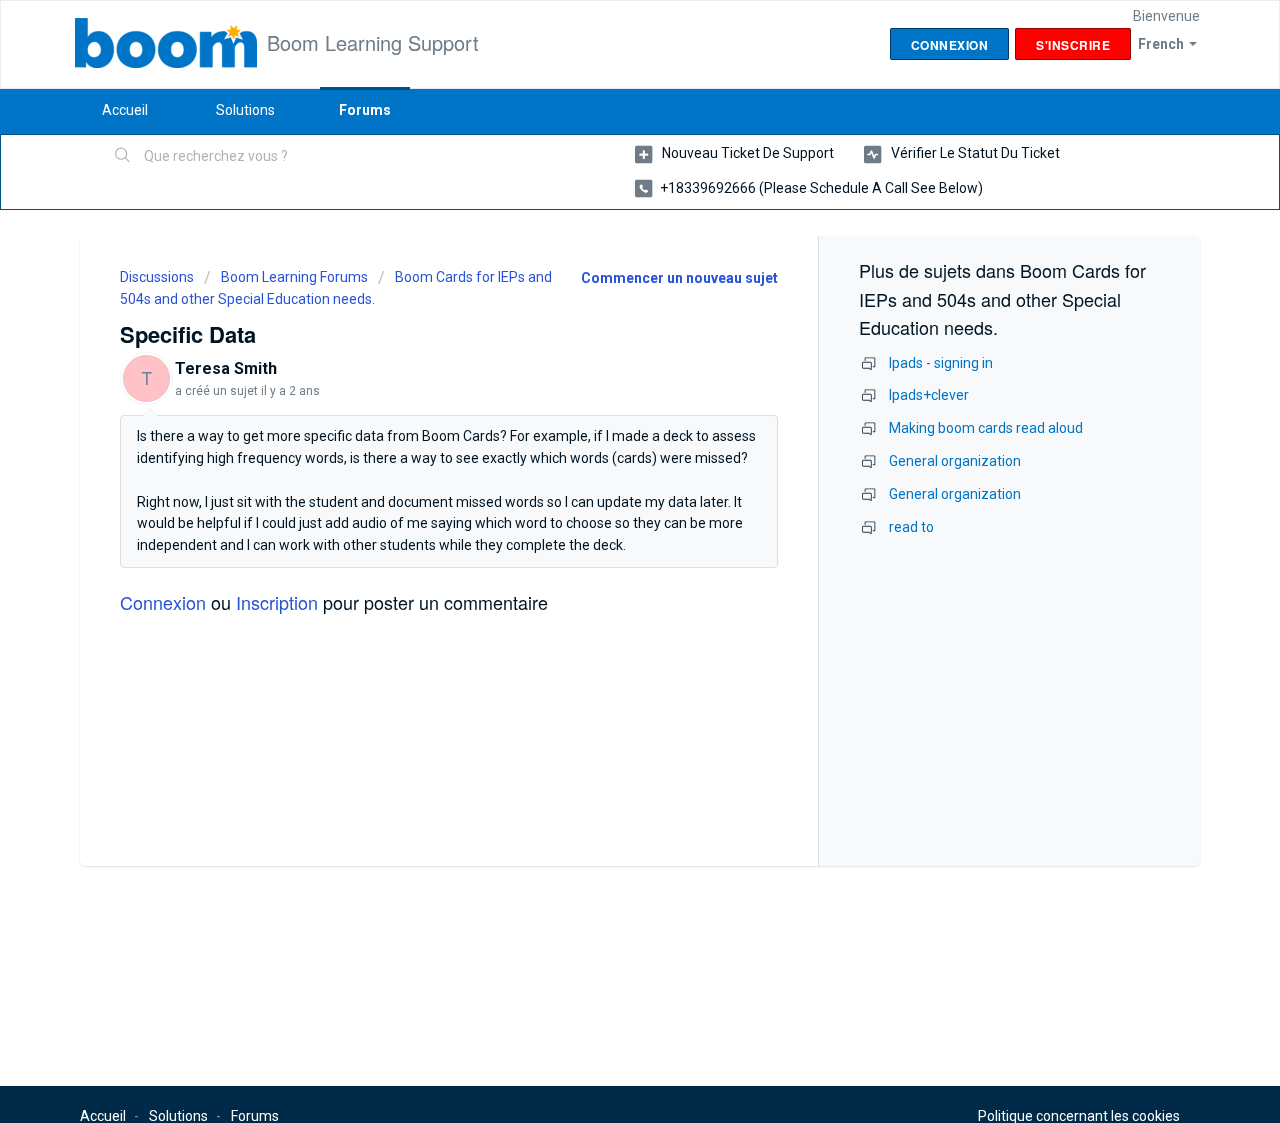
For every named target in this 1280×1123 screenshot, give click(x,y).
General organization (955, 461)
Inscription (277, 602)
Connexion (163, 602)
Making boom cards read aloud (986, 428)
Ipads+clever (929, 395)
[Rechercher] (123, 157)
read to (911, 527)
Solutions (245, 110)
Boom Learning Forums (294, 277)
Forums (365, 110)
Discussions (157, 277)
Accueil (125, 110)
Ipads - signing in (941, 363)
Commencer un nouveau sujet (679, 278)
